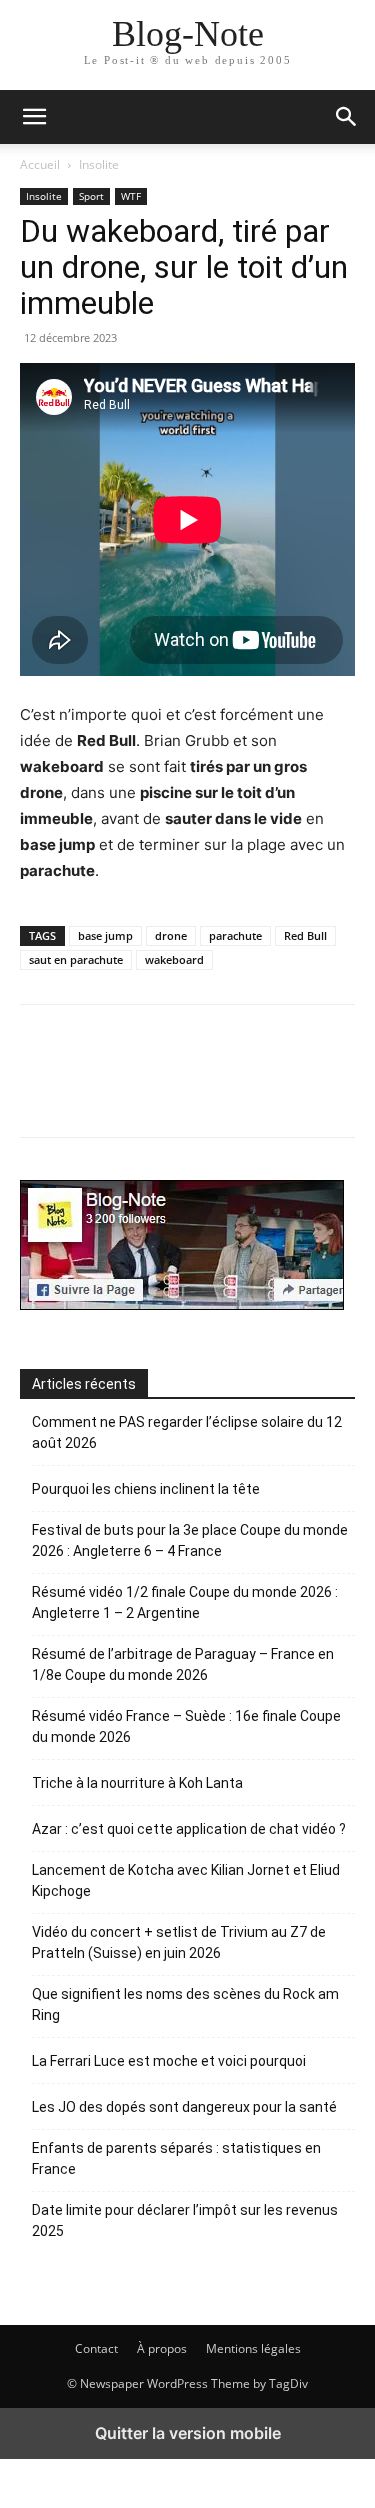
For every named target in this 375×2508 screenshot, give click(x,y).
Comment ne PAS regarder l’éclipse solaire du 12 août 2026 (187, 1432)
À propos (162, 2348)
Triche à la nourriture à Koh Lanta (137, 1783)
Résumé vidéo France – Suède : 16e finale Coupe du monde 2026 (186, 1726)
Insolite (99, 164)
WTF (131, 196)
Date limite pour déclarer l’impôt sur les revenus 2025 (185, 2220)
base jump (105, 935)
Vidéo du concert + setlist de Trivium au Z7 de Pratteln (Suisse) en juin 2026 (179, 1942)
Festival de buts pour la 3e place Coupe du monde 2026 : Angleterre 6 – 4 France (190, 1540)
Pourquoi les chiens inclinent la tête (146, 1489)
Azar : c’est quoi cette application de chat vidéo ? (189, 1829)
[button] (347, 117)
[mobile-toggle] (34, 117)
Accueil (40, 164)
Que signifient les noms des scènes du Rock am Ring (185, 2004)
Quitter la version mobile (188, 2433)
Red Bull (305, 935)
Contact (96, 2348)
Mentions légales (253, 2348)
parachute (235, 935)
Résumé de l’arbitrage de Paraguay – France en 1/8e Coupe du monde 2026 (183, 1664)
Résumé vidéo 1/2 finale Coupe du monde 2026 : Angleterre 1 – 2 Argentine (185, 1602)
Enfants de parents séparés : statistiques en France (176, 2158)
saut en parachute (76, 959)
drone (171, 935)
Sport (91, 196)
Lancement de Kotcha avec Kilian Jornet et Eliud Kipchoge (186, 1880)
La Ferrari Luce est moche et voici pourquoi (169, 2061)
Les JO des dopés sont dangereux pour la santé (184, 2107)
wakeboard (174, 959)
